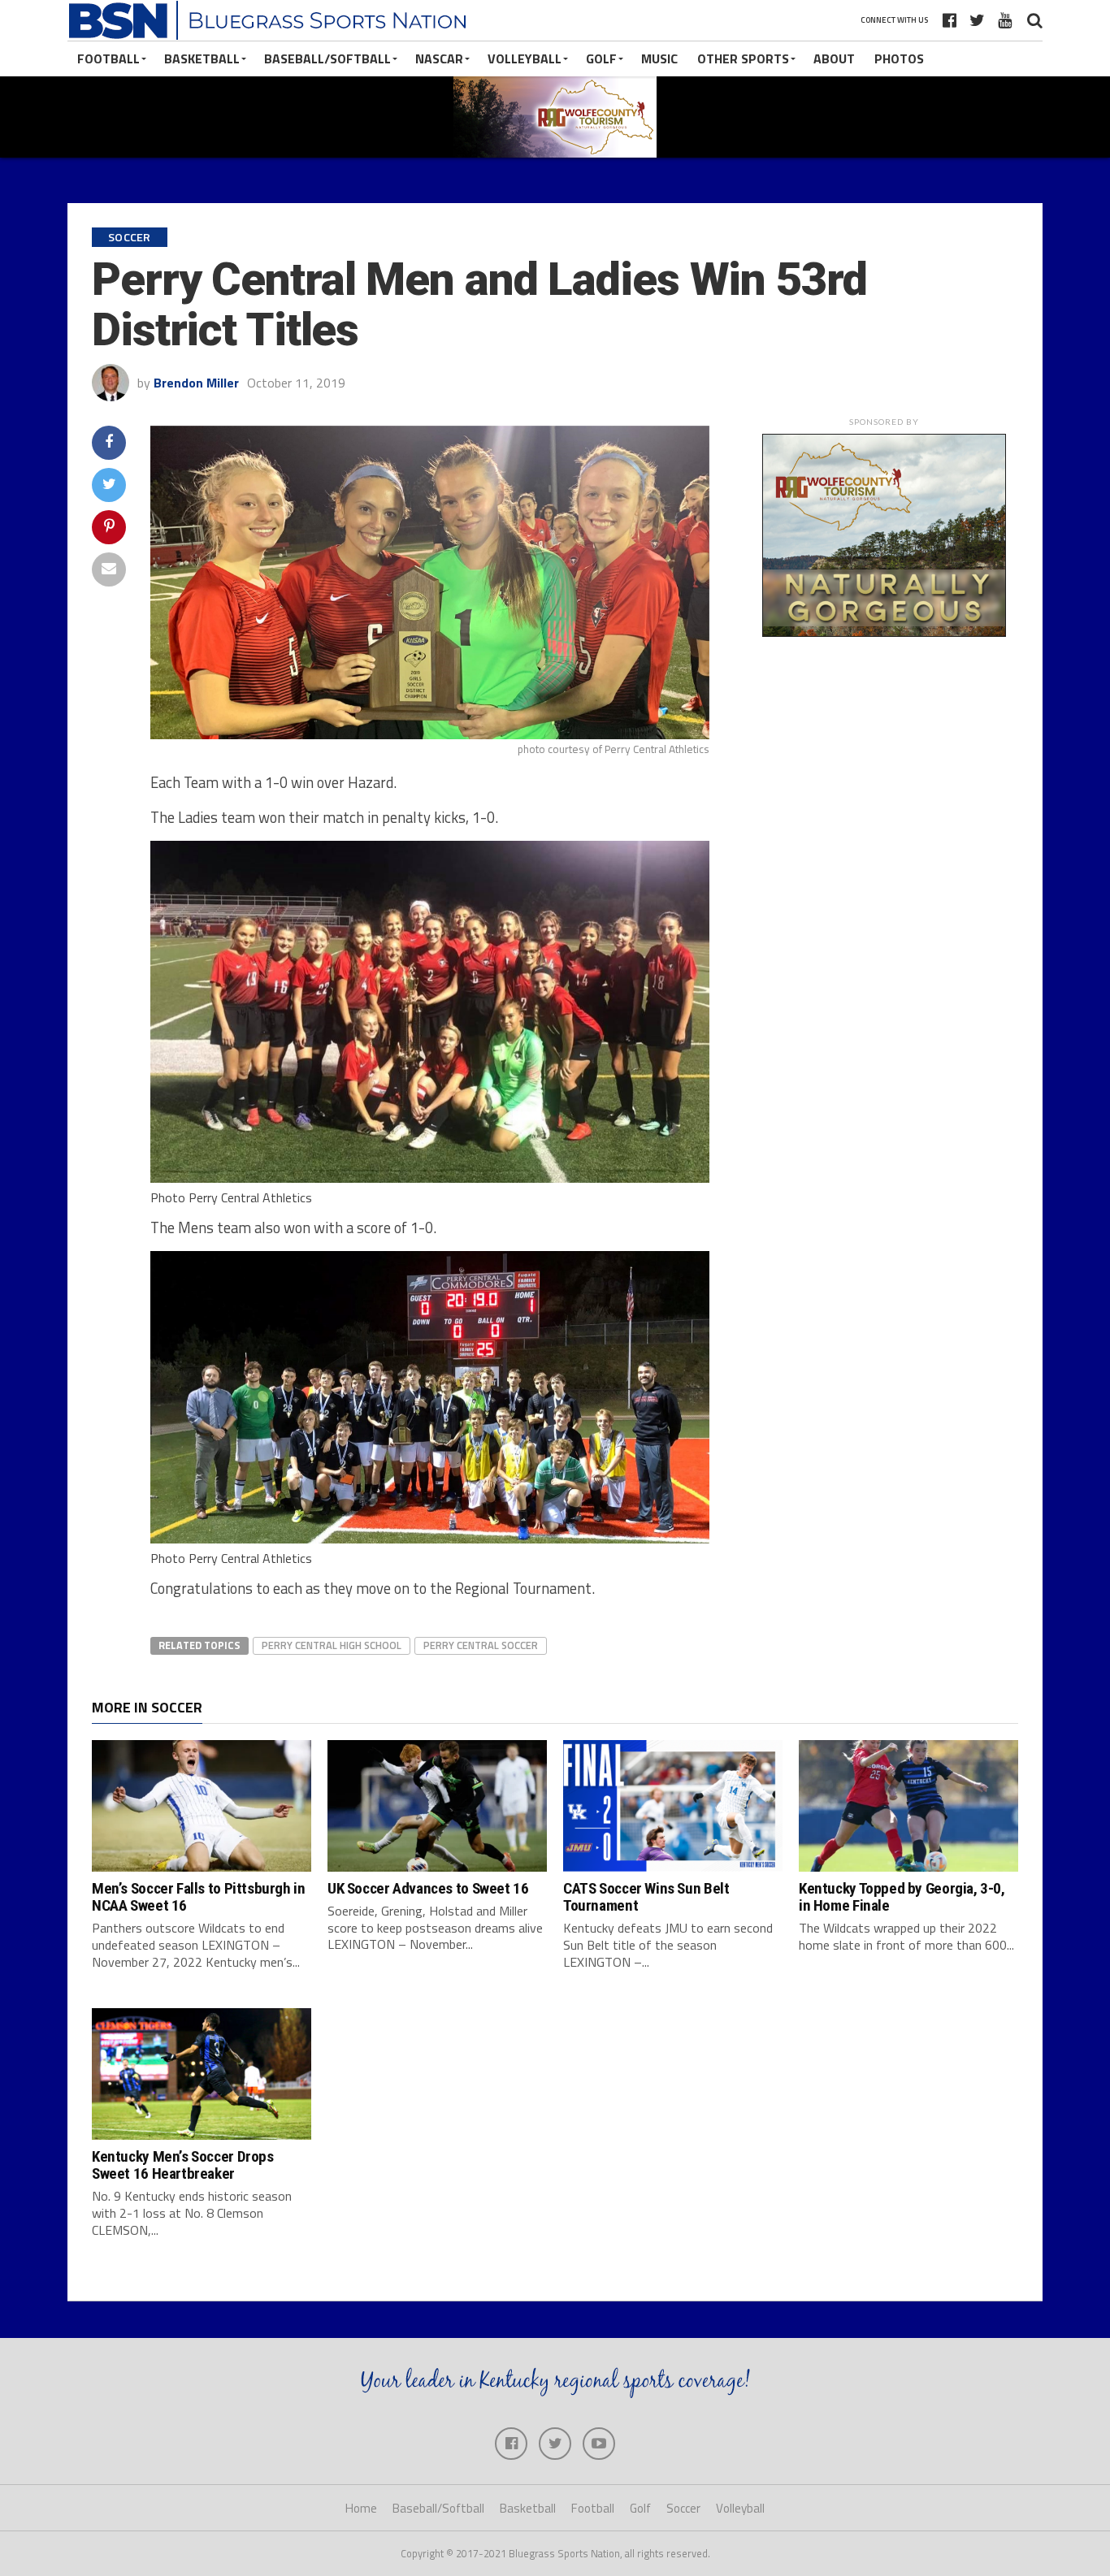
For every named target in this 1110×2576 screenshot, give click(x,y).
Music (659, 58)
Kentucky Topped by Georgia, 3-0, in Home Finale (902, 1897)
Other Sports (743, 58)
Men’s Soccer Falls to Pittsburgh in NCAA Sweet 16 (199, 1897)
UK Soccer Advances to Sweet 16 (428, 1888)
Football (108, 58)
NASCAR (439, 58)
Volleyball (525, 58)
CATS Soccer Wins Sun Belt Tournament (646, 1897)
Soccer (683, 2508)
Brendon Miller (196, 383)
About (834, 58)
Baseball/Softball (327, 58)
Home (361, 2508)
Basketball (202, 58)
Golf (601, 58)
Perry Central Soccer (481, 1645)
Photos (899, 58)
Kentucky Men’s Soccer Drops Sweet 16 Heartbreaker (183, 2165)
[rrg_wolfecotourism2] (884, 632)
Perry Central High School (332, 1645)
